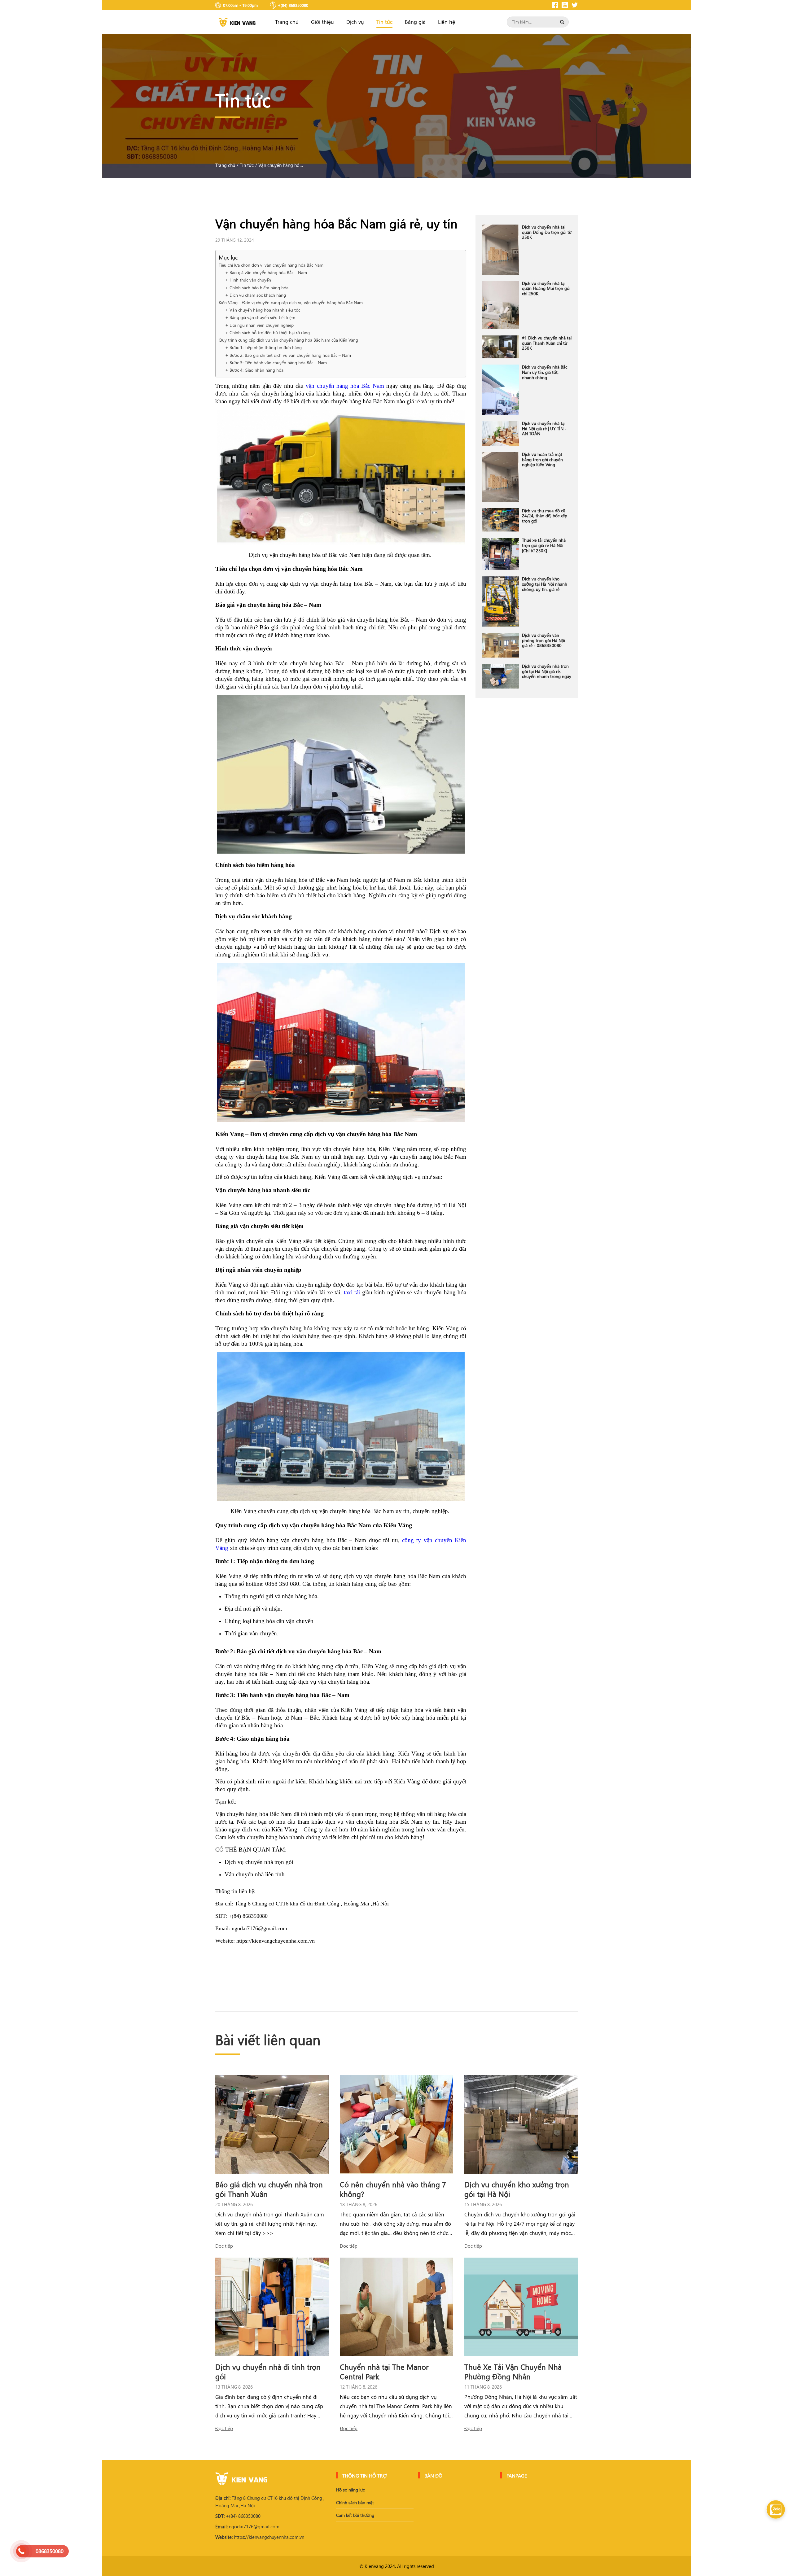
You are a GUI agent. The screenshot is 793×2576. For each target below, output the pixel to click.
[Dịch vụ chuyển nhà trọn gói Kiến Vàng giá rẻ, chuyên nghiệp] (237, 22)
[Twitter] (575, 5)
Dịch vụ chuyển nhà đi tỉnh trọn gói (268, 2371)
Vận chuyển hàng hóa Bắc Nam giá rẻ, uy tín (282, 165)
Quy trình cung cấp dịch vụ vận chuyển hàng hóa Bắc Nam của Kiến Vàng (289, 340)
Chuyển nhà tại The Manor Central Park (384, 2371)
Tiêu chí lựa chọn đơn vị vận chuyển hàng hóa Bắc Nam (272, 265)
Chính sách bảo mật (355, 2502)
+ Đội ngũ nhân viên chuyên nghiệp (260, 325)
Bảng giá (415, 22)
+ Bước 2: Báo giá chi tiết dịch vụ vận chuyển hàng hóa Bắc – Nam (289, 355)
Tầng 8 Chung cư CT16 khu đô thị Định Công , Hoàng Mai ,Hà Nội (270, 2502)
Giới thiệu (322, 22)
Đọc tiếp (224, 2246)
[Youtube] (565, 5)
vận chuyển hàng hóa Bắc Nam (345, 386)
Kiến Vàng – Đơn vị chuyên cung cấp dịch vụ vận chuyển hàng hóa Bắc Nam (291, 302)
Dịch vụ (355, 22)
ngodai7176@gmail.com (247, 2526)
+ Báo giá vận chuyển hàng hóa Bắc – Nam (267, 272)
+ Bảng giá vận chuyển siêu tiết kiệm (261, 317)
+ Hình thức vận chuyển (249, 280)
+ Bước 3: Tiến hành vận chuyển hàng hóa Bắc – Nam (277, 363)
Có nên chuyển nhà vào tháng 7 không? (393, 2189)
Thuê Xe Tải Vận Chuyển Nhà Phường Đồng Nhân (513, 2371)
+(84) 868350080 (238, 2516)
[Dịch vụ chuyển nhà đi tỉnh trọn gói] (272, 2307)
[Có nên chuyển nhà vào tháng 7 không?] (396, 2124)
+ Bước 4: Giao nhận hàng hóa (255, 370)
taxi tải (352, 1292)
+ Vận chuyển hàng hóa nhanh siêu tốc (263, 310)
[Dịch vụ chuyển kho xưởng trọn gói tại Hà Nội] (521, 2124)
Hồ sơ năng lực (350, 2490)
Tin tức (384, 22)
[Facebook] (555, 5)
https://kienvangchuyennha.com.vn (260, 2537)
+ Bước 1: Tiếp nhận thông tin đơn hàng (264, 347)
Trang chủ (287, 22)
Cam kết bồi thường (355, 2515)
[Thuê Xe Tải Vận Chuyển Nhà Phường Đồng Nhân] (521, 2307)
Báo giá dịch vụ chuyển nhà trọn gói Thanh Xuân (269, 2189)
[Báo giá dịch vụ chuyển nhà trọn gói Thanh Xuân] (272, 2124)
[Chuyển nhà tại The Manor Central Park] (396, 2307)
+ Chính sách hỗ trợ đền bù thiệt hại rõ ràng (268, 332)
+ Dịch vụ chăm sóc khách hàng (256, 295)
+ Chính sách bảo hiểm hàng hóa (257, 288)
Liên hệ (447, 22)
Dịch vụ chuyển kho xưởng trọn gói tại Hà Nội (517, 2189)
